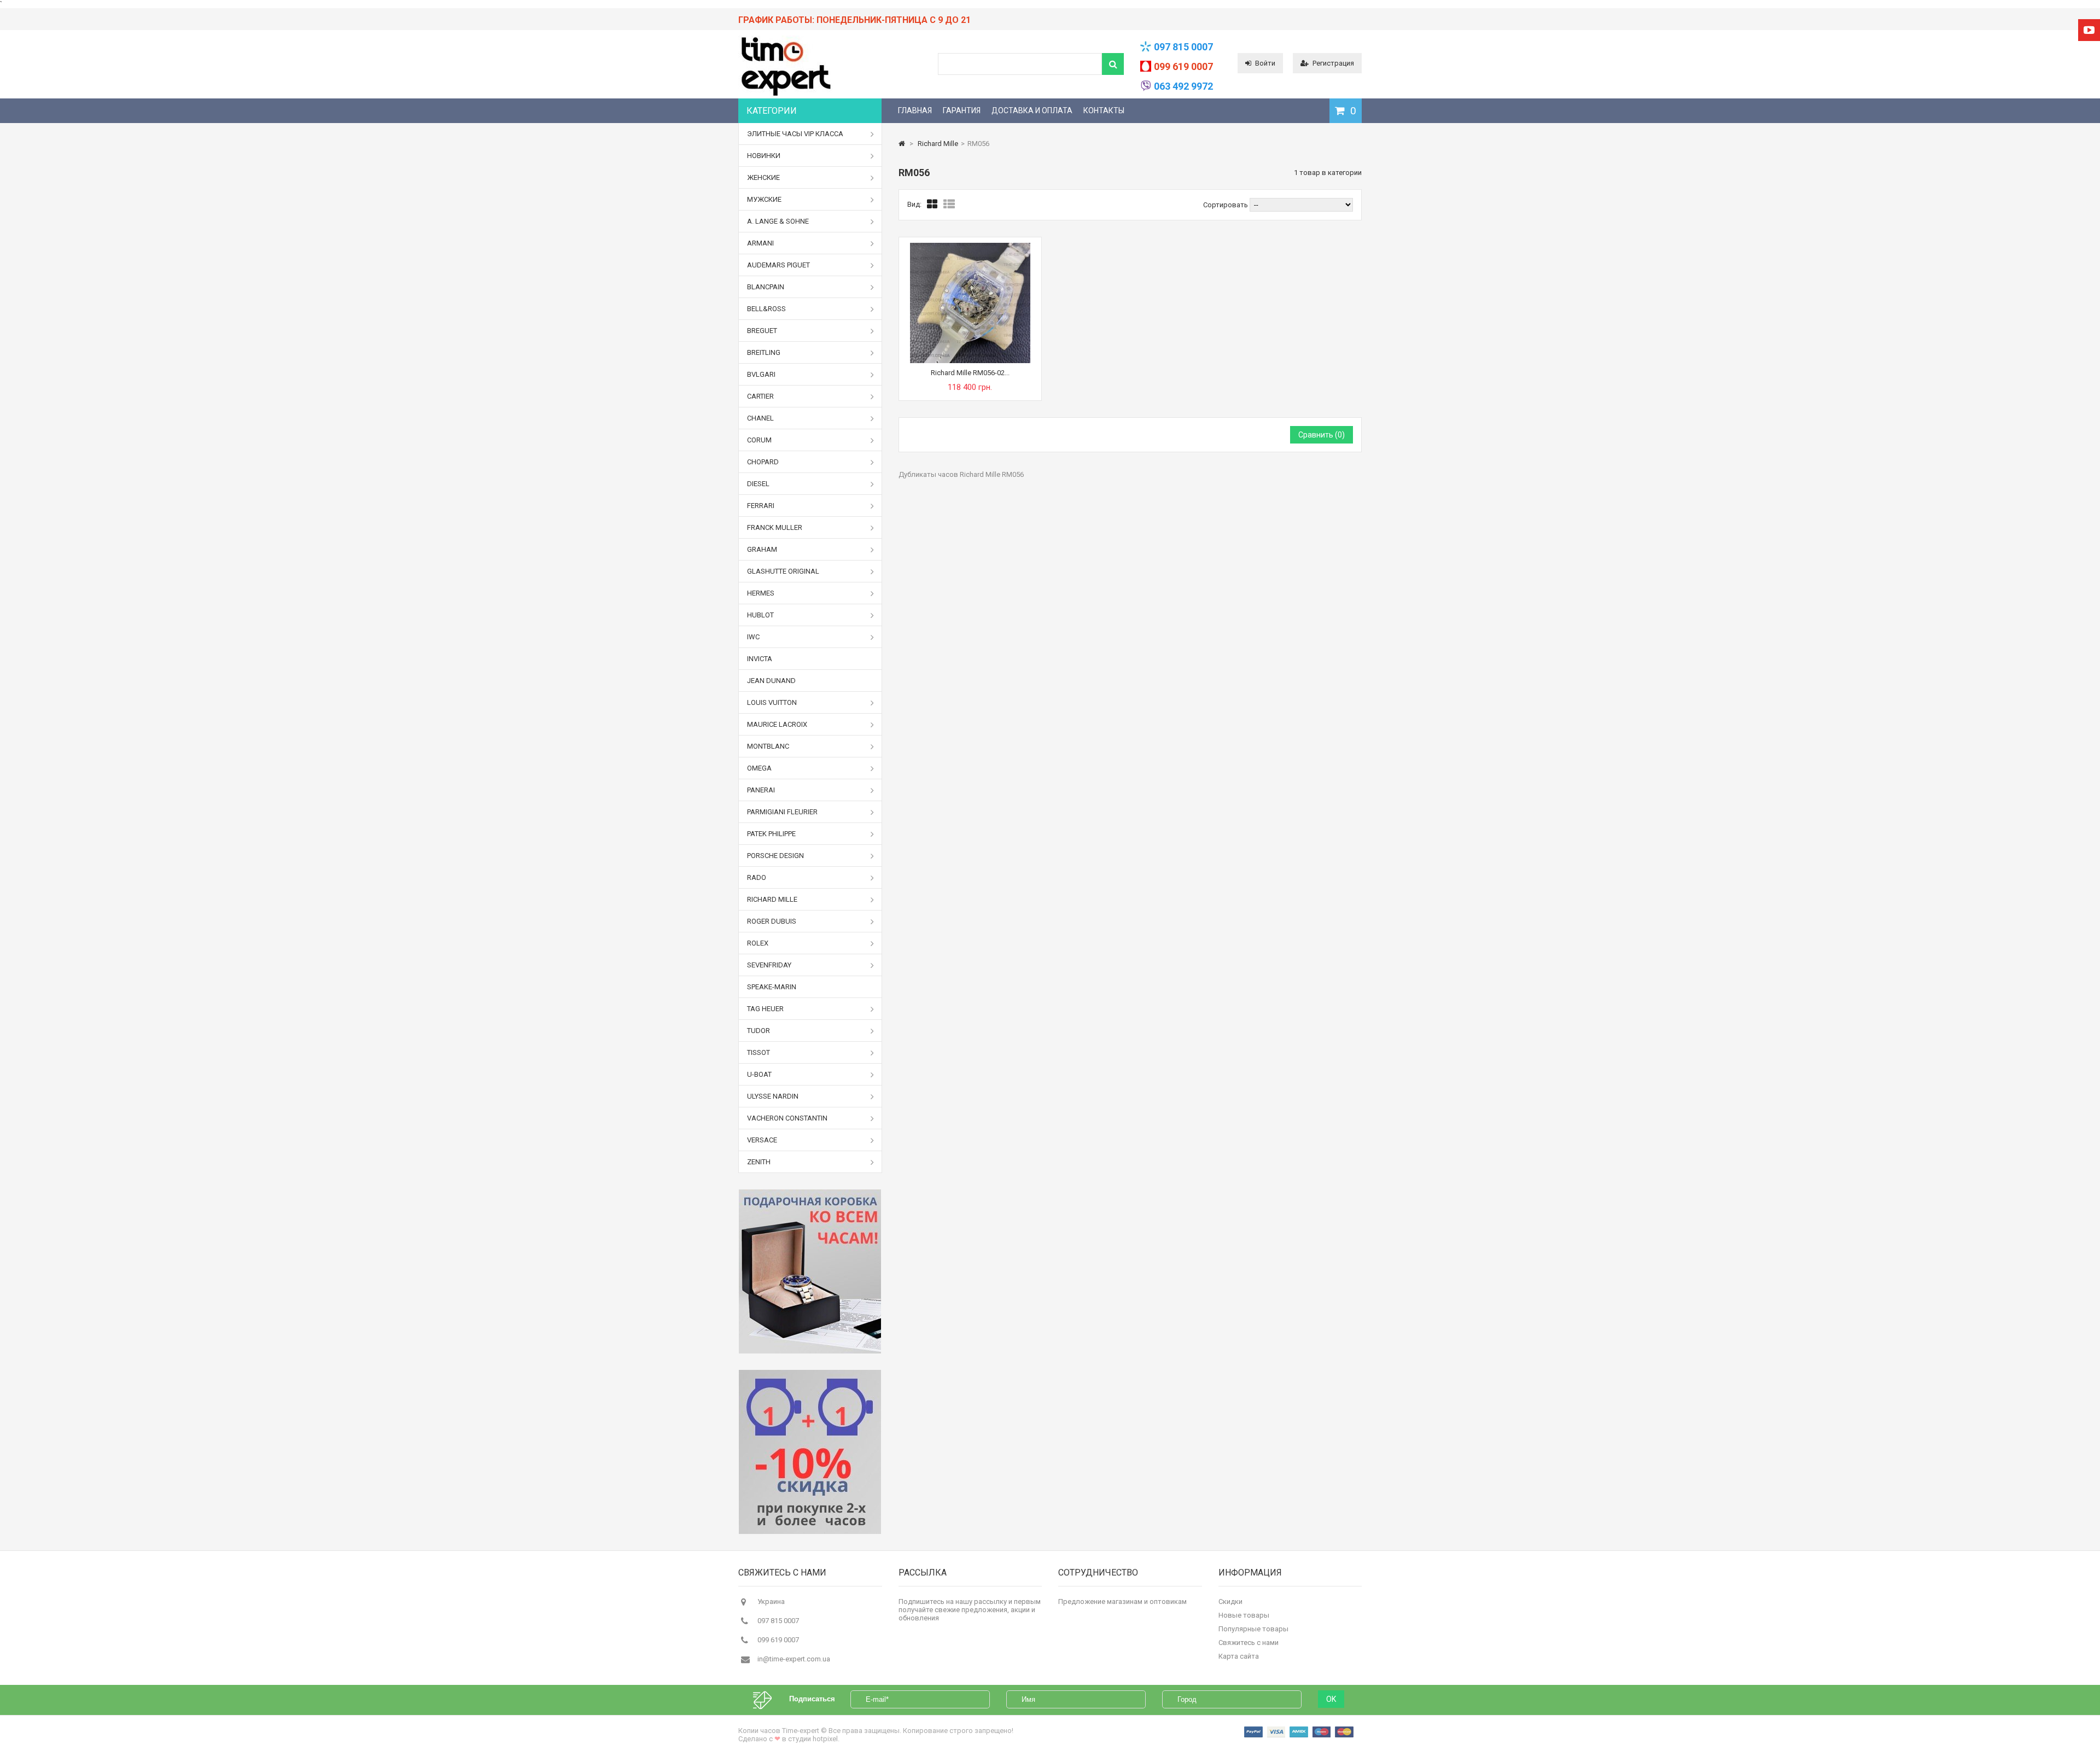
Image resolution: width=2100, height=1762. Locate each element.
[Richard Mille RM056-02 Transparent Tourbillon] (970, 247)
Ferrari (761, 506)
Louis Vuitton (772, 702)
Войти (1265, 63)
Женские (763, 177)
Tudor (759, 1031)
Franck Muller (775, 527)
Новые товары (1244, 1615)
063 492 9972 (1183, 86)
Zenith (759, 1162)
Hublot (760, 615)
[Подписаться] (768, 1699)
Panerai (761, 790)
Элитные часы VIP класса (795, 134)
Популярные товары (1253, 1629)
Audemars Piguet (778, 265)
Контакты (1104, 110)
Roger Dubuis (772, 921)
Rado (757, 877)
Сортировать (1226, 205)
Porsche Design (775, 856)
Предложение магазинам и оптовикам (1122, 1601)
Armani (760, 243)
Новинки (764, 156)
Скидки (1230, 1601)
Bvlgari (761, 374)
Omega (759, 768)
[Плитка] (932, 205)
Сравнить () (1322, 435)
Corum (759, 440)
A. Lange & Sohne (778, 221)
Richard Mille (772, 899)
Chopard (763, 462)
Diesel (758, 484)
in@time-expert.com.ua (794, 1659)
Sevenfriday (769, 965)
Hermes (761, 593)
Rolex (758, 943)
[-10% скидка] (810, 1452)
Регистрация (1333, 63)
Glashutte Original (783, 571)
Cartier (760, 396)
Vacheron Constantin (787, 1118)
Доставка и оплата (1032, 110)
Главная (915, 110)
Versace (762, 1140)
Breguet (762, 331)
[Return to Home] (902, 144)
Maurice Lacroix (777, 724)
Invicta (760, 659)
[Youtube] (2089, 30)
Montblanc (768, 746)
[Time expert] (785, 96)
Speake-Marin (772, 987)
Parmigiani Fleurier (782, 812)
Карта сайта (1239, 1656)
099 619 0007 (1183, 66)
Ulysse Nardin (773, 1096)
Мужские (764, 199)
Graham (762, 549)
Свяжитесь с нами (1249, 1643)
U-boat (759, 1074)
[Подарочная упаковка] (810, 1271)
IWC (753, 637)
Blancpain (766, 287)
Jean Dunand (771, 681)
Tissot (759, 1052)
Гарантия (962, 110)
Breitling (764, 352)
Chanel (760, 418)
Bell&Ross (766, 309)
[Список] (949, 205)
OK (1331, 1699)
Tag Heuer (765, 1009)
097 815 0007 (1183, 47)
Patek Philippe (771, 834)
